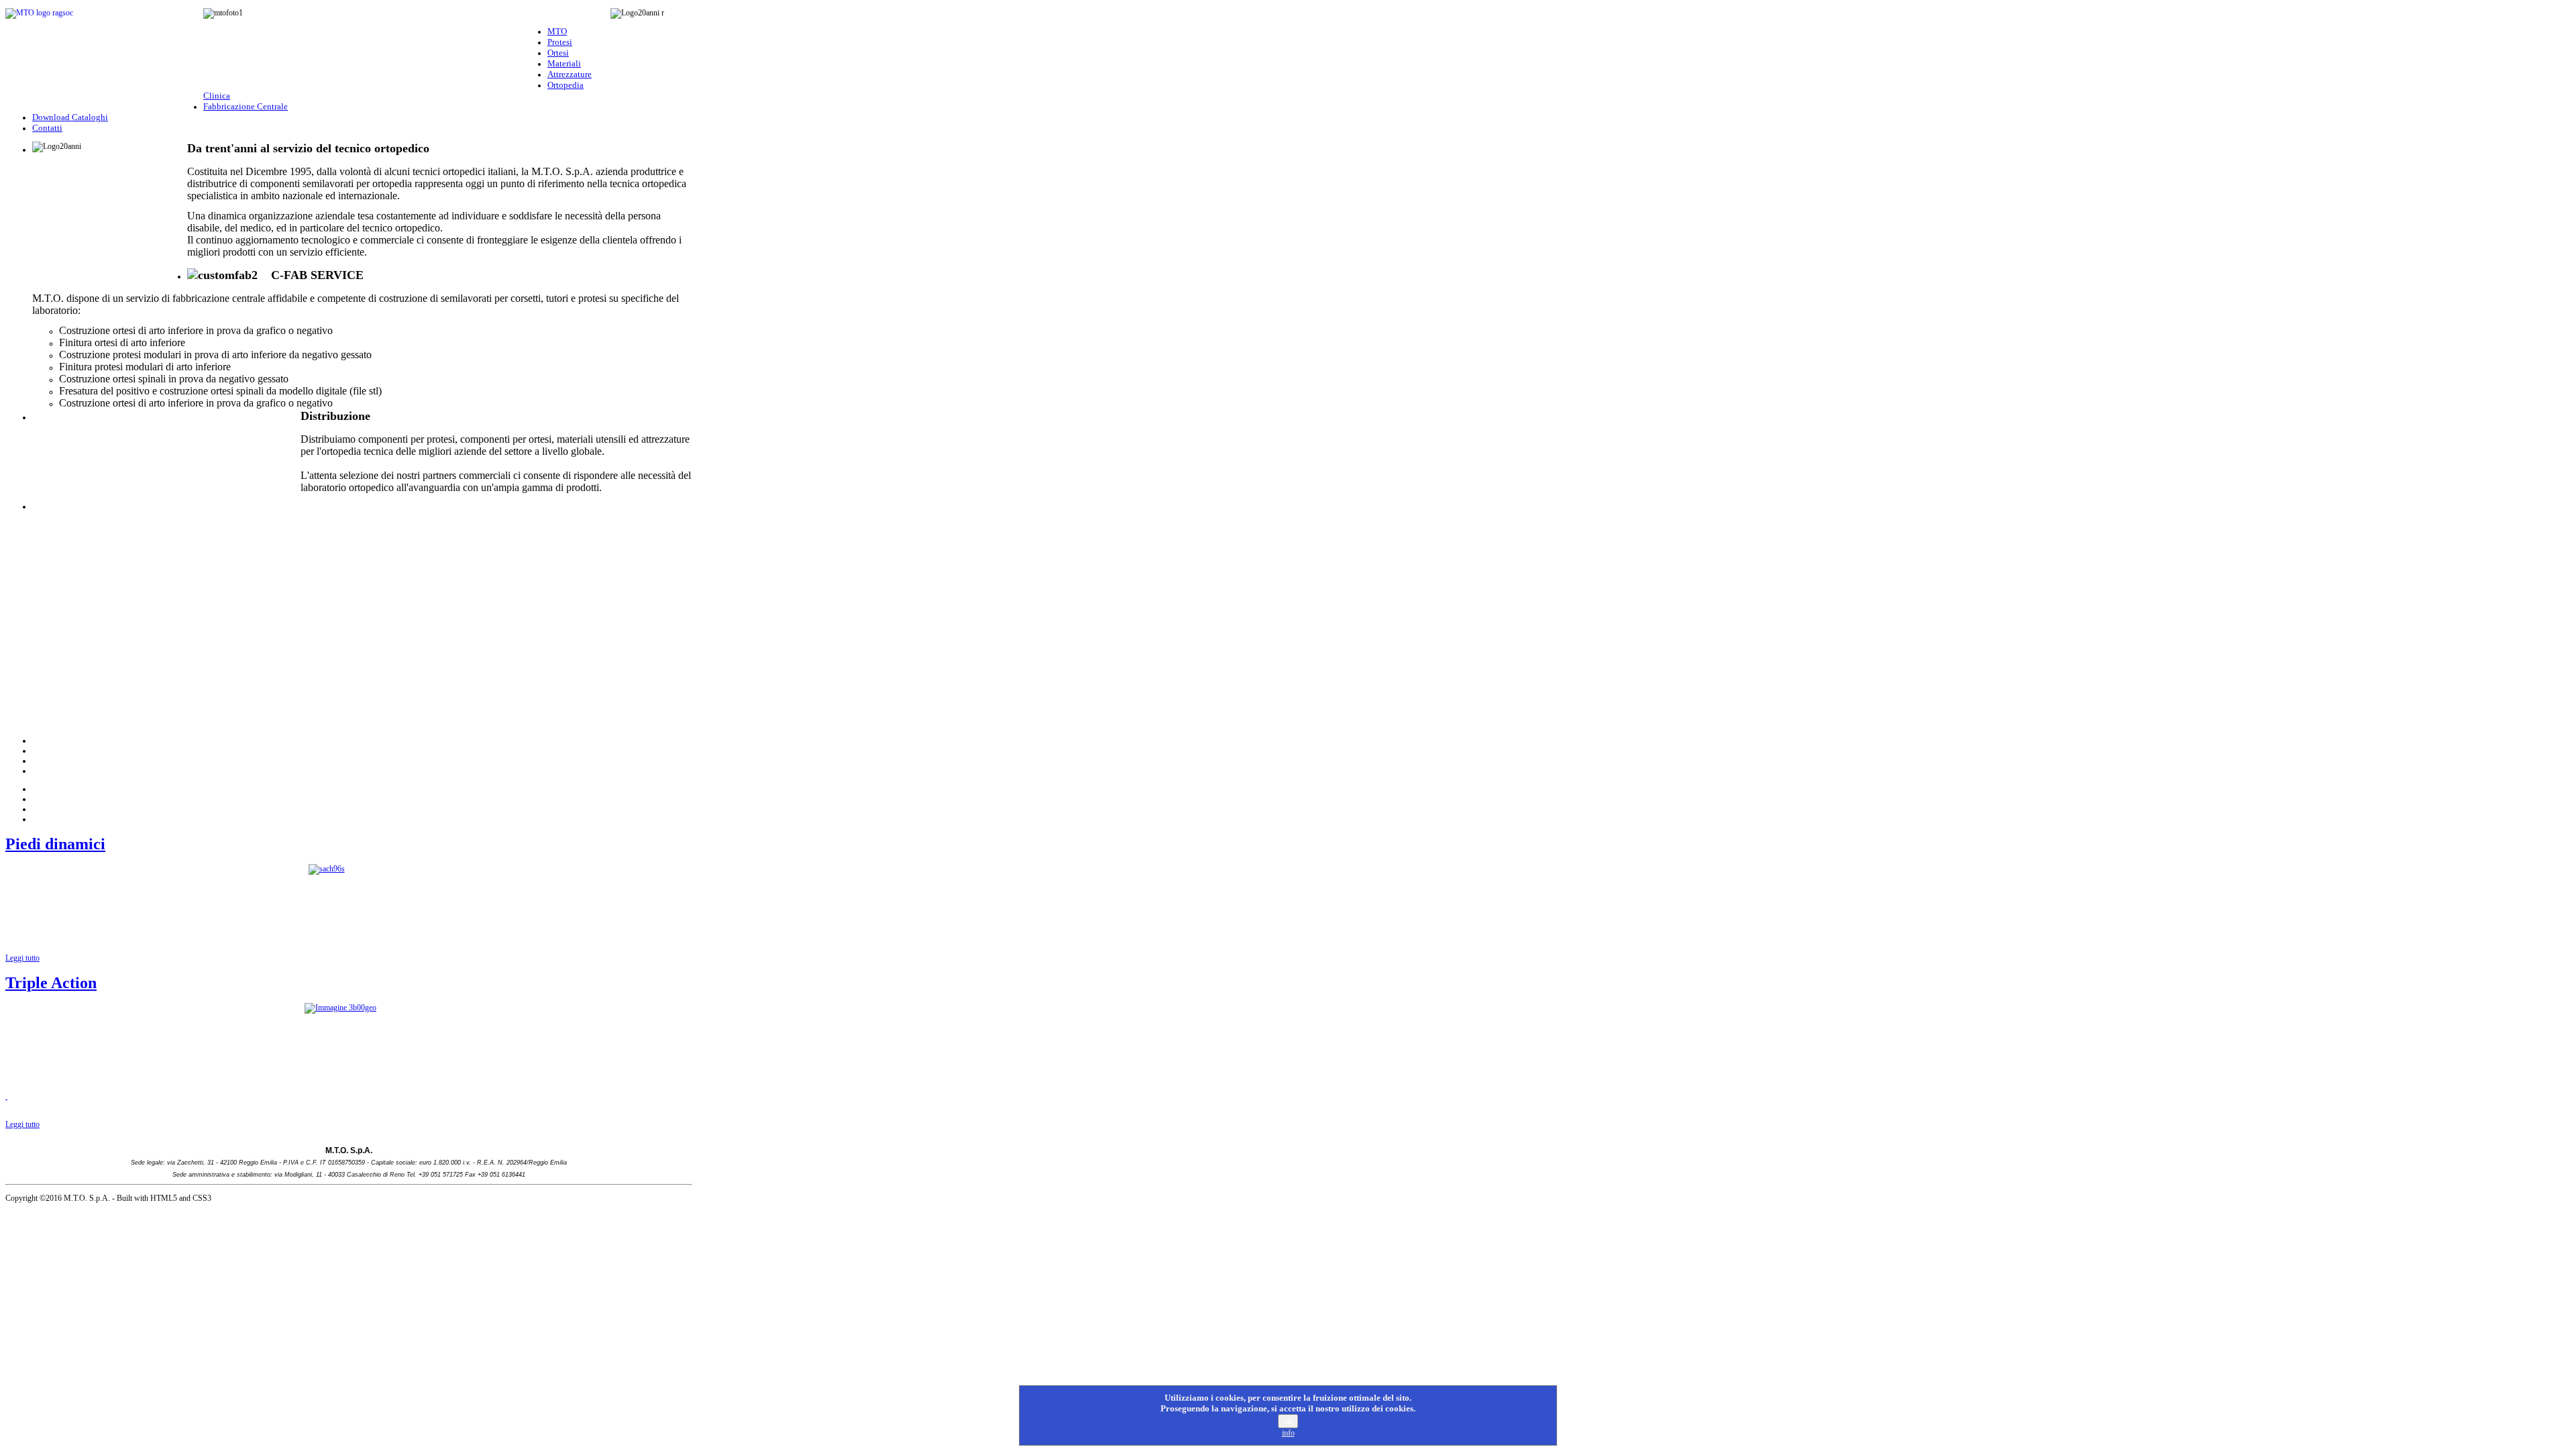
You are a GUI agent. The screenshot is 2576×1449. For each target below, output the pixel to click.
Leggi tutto (22, 958)
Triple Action (51, 983)
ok (1288, 1421)
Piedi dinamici (55, 844)
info (1288, 1433)
